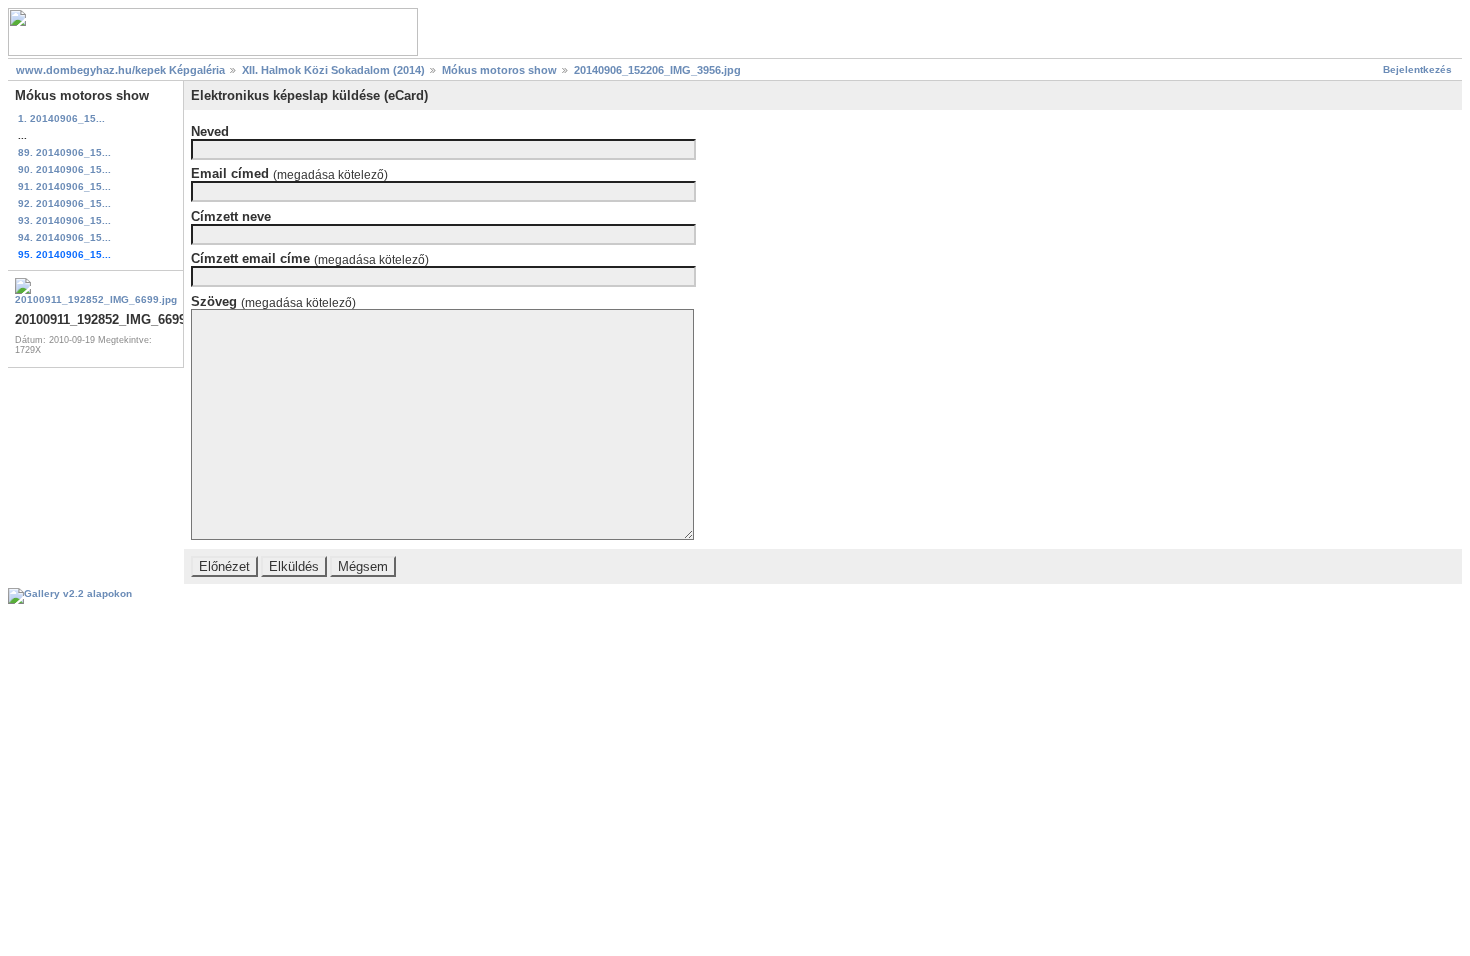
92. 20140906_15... (64, 203)
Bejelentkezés (1417, 69)
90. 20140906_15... (64, 169)
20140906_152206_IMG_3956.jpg (657, 70)
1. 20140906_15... (61, 118)
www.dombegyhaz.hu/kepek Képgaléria (120, 70)
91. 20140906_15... (64, 186)
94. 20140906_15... (64, 237)
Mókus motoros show (499, 70)
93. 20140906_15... (64, 220)
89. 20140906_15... (64, 152)
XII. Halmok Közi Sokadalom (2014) (333, 70)
